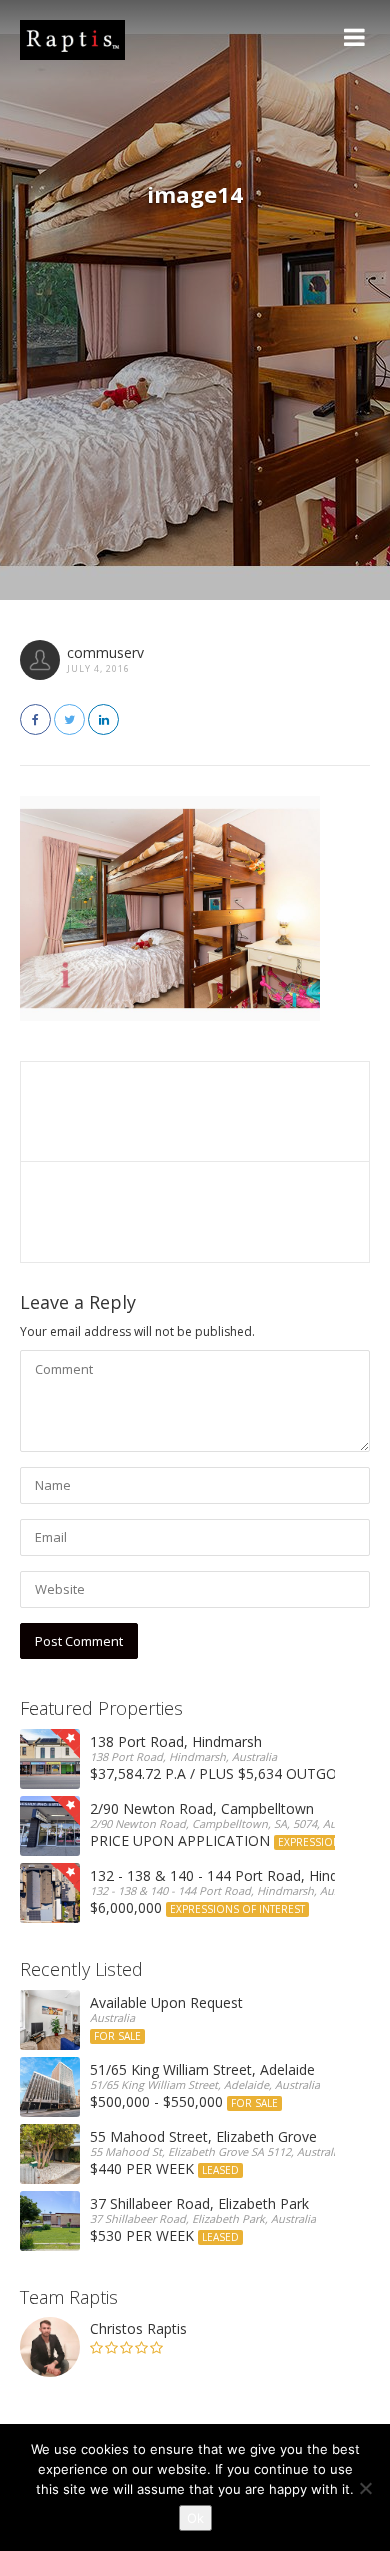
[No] (365, 2488)
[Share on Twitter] (69, 719)
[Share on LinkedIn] (103, 719)
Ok (195, 2518)
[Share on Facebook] (35, 719)
